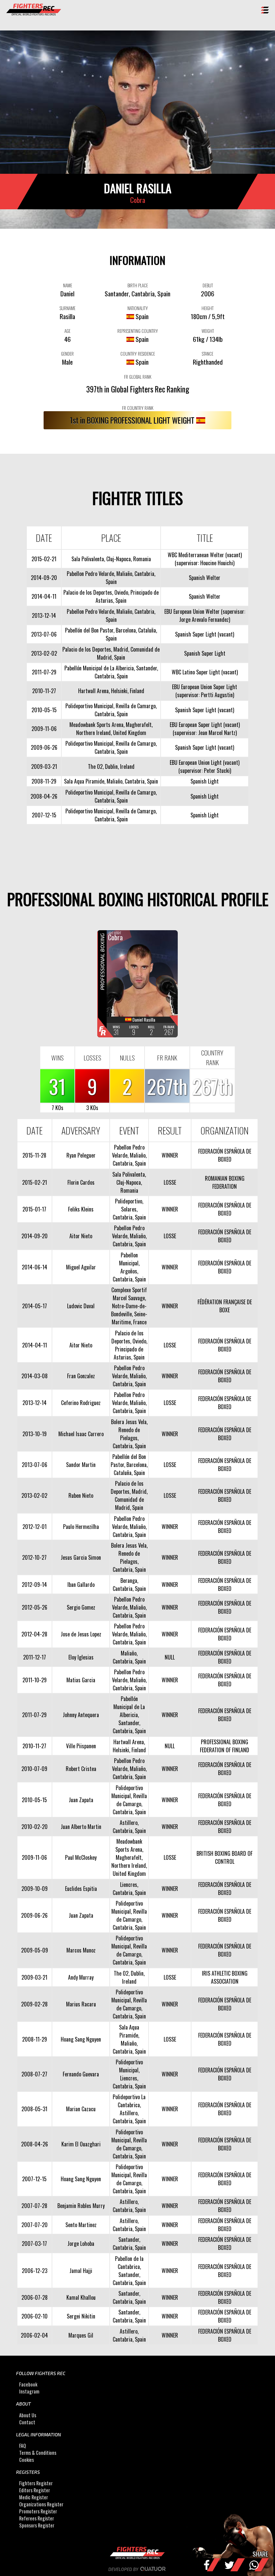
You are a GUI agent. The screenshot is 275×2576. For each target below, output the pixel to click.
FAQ (22, 2446)
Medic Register (34, 2497)
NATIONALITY (138, 308)
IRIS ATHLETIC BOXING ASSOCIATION (225, 1977)
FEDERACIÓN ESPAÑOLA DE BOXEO (225, 1155)
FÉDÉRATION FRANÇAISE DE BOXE (225, 1306)
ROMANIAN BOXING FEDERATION (225, 1182)
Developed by (124, 2569)
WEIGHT (208, 331)
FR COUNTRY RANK (138, 408)
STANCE (208, 354)
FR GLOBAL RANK (138, 377)
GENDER (67, 354)
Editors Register (35, 2490)
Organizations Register (41, 2505)
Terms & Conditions (38, 2453)
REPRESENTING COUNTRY (138, 331)
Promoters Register (38, 2512)
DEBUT (208, 285)
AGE (67, 331)
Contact (27, 2422)
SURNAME (68, 308)
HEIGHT (208, 308)
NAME (68, 285)
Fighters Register (36, 2483)
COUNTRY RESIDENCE (138, 354)
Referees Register (37, 2519)
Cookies (26, 2460)
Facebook (28, 2384)
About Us (28, 2415)
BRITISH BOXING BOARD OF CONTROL (225, 1857)
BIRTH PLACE (138, 285)
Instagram (29, 2391)
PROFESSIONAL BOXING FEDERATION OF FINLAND (225, 1746)
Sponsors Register (37, 2526)
